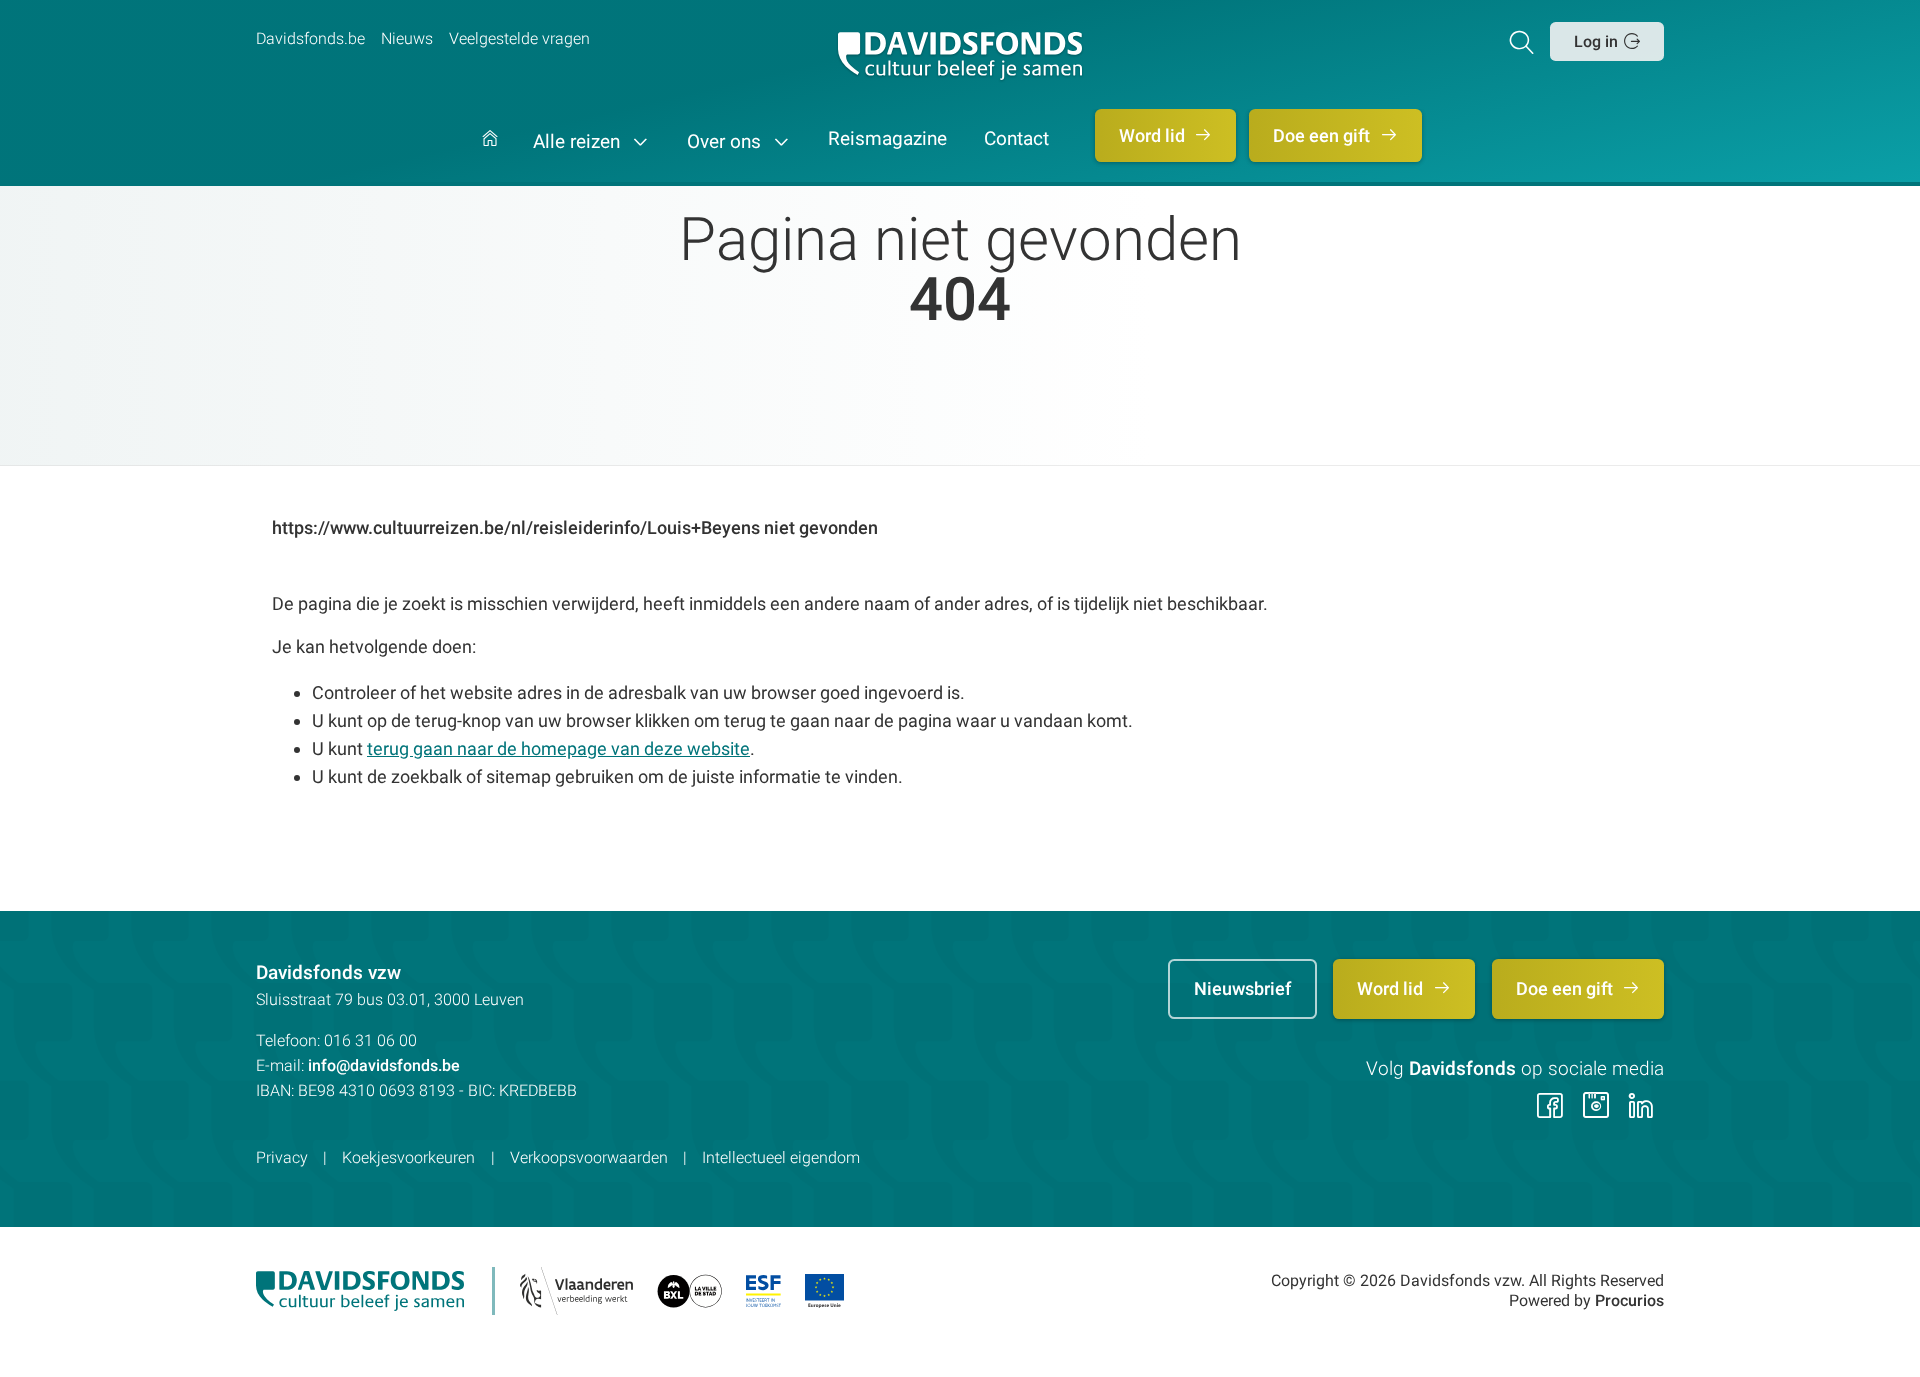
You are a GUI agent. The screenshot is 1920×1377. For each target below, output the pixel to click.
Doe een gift (1323, 135)
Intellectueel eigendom (781, 1157)
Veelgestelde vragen (519, 38)
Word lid (1154, 135)
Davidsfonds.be (310, 38)
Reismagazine (887, 140)
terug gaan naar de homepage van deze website (558, 748)
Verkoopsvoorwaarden (589, 1157)
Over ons (726, 142)
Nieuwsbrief (1242, 988)
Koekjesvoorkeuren (408, 1157)
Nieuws (407, 38)
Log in (1596, 41)
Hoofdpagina (490, 158)
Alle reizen (579, 142)
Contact (1016, 140)
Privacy (282, 1157)
